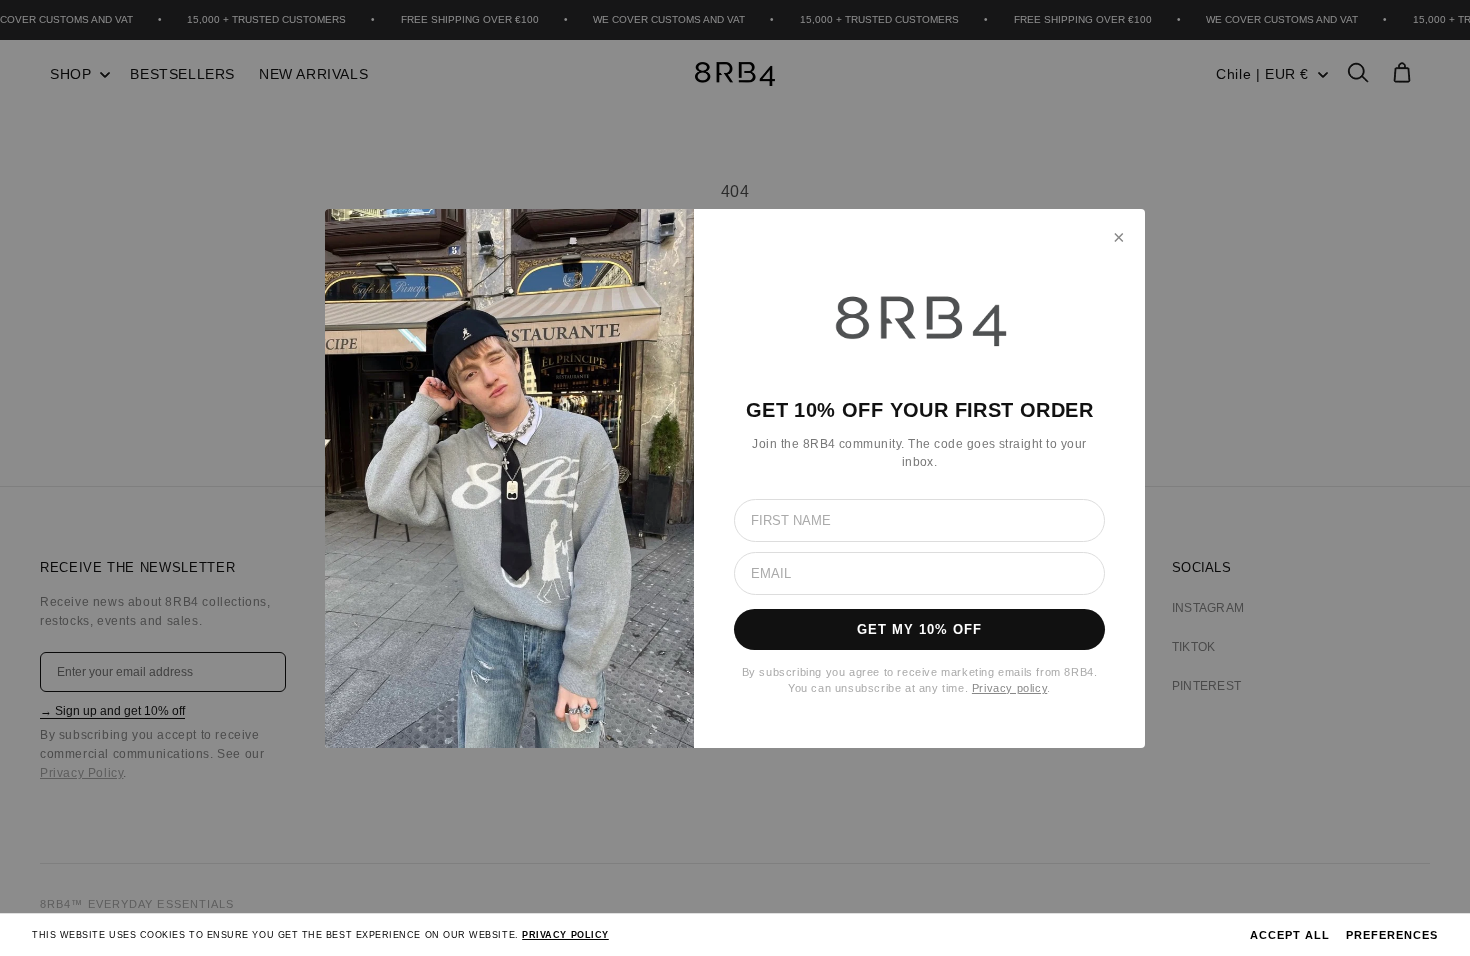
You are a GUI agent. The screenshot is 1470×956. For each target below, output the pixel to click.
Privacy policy (1009, 688)
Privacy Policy (565, 935)
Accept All (1290, 935)
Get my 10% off (920, 629)
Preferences (1392, 935)
